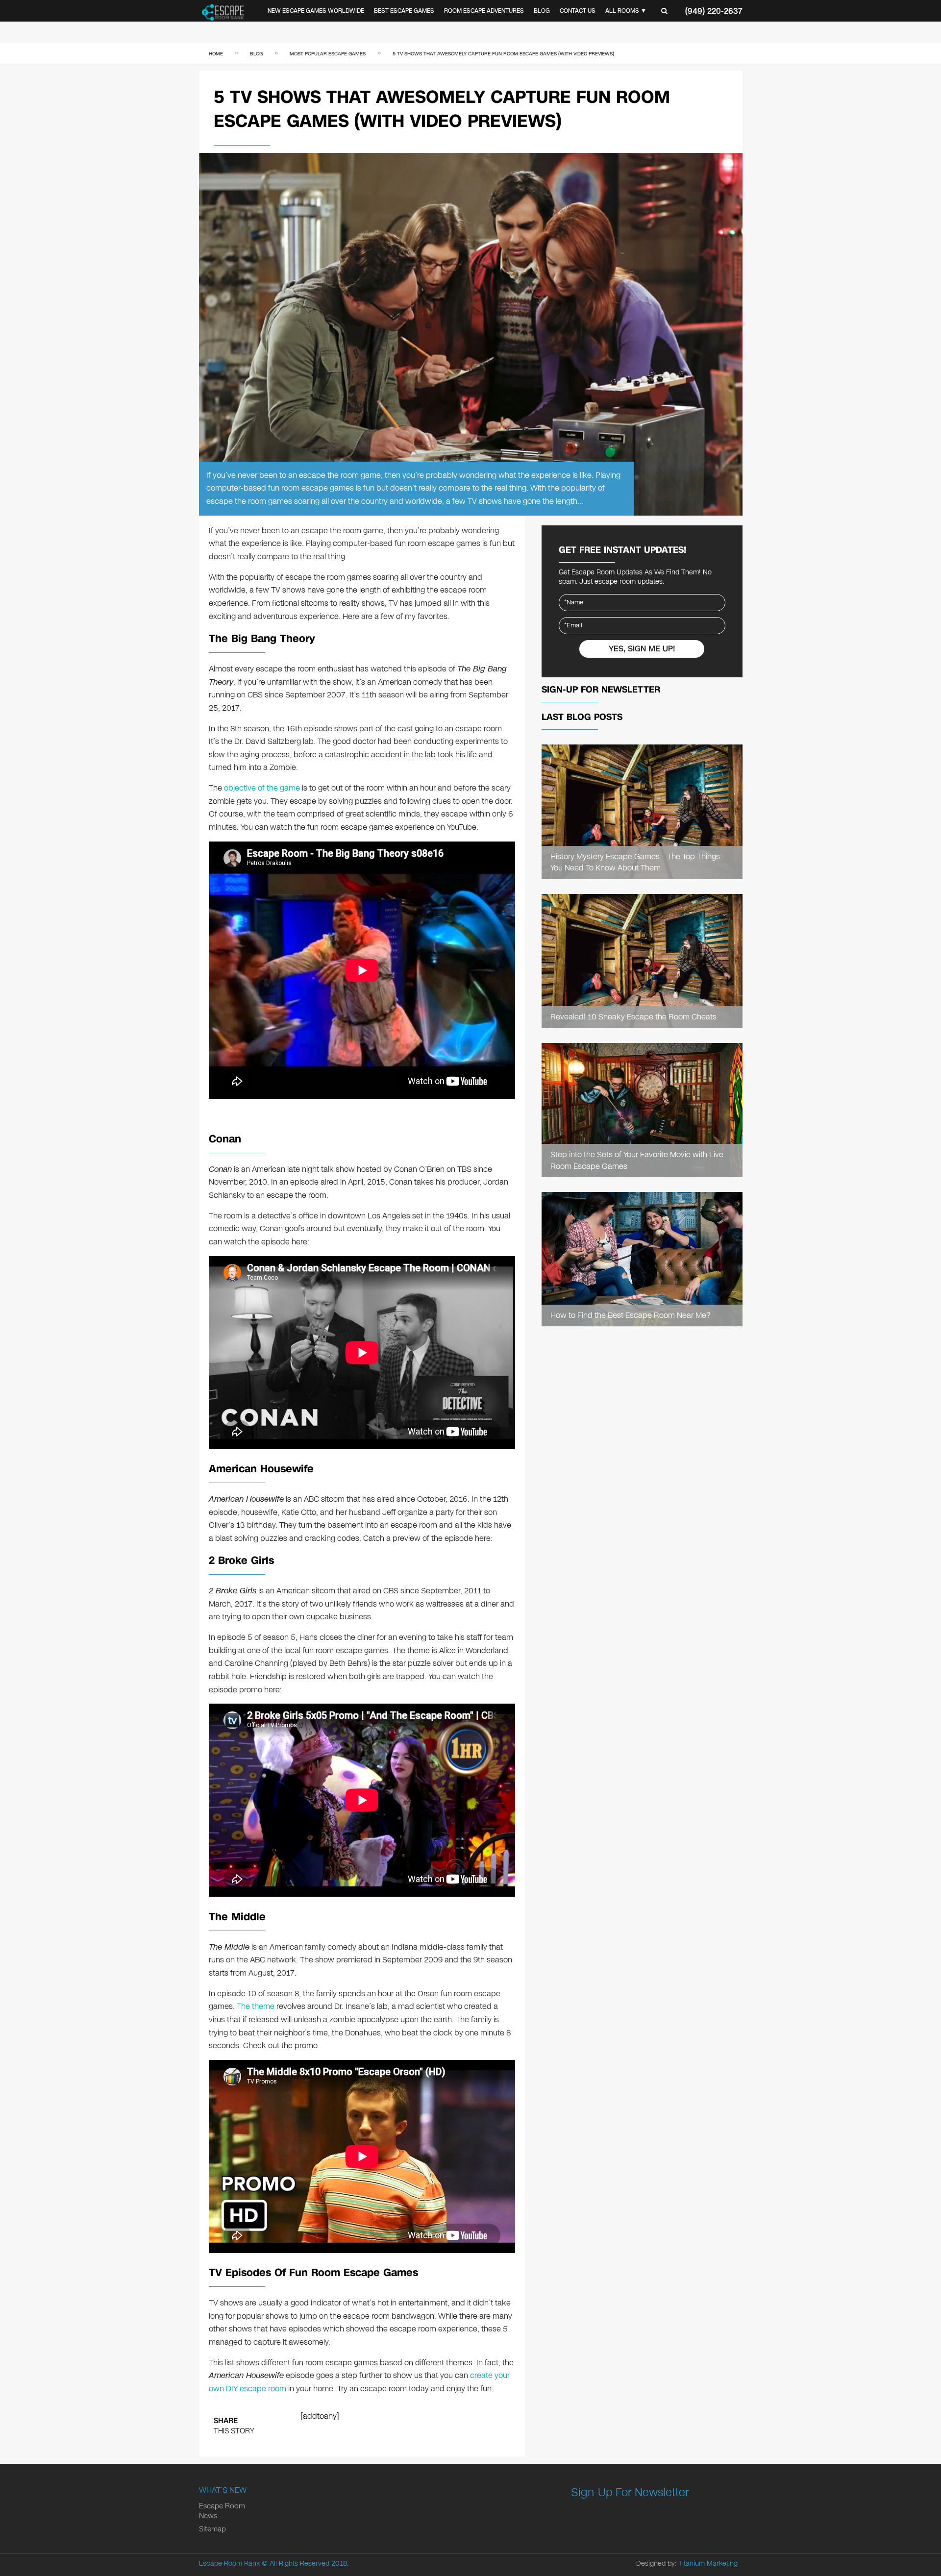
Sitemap (212, 2529)
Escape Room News (222, 2511)
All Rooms (622, 11)
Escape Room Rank (229, 2564)
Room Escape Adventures (484, 11)
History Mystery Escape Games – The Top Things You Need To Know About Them (635, 862)
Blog (542, 11)
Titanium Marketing (708, 2564)
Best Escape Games (404, 11)
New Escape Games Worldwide (316, 11)
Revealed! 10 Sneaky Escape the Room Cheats (633, 1017)
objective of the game (262, 788)
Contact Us (578, 11)
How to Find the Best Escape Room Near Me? (630, 1315)
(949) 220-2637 (714, 11)
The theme (256, 2006)
